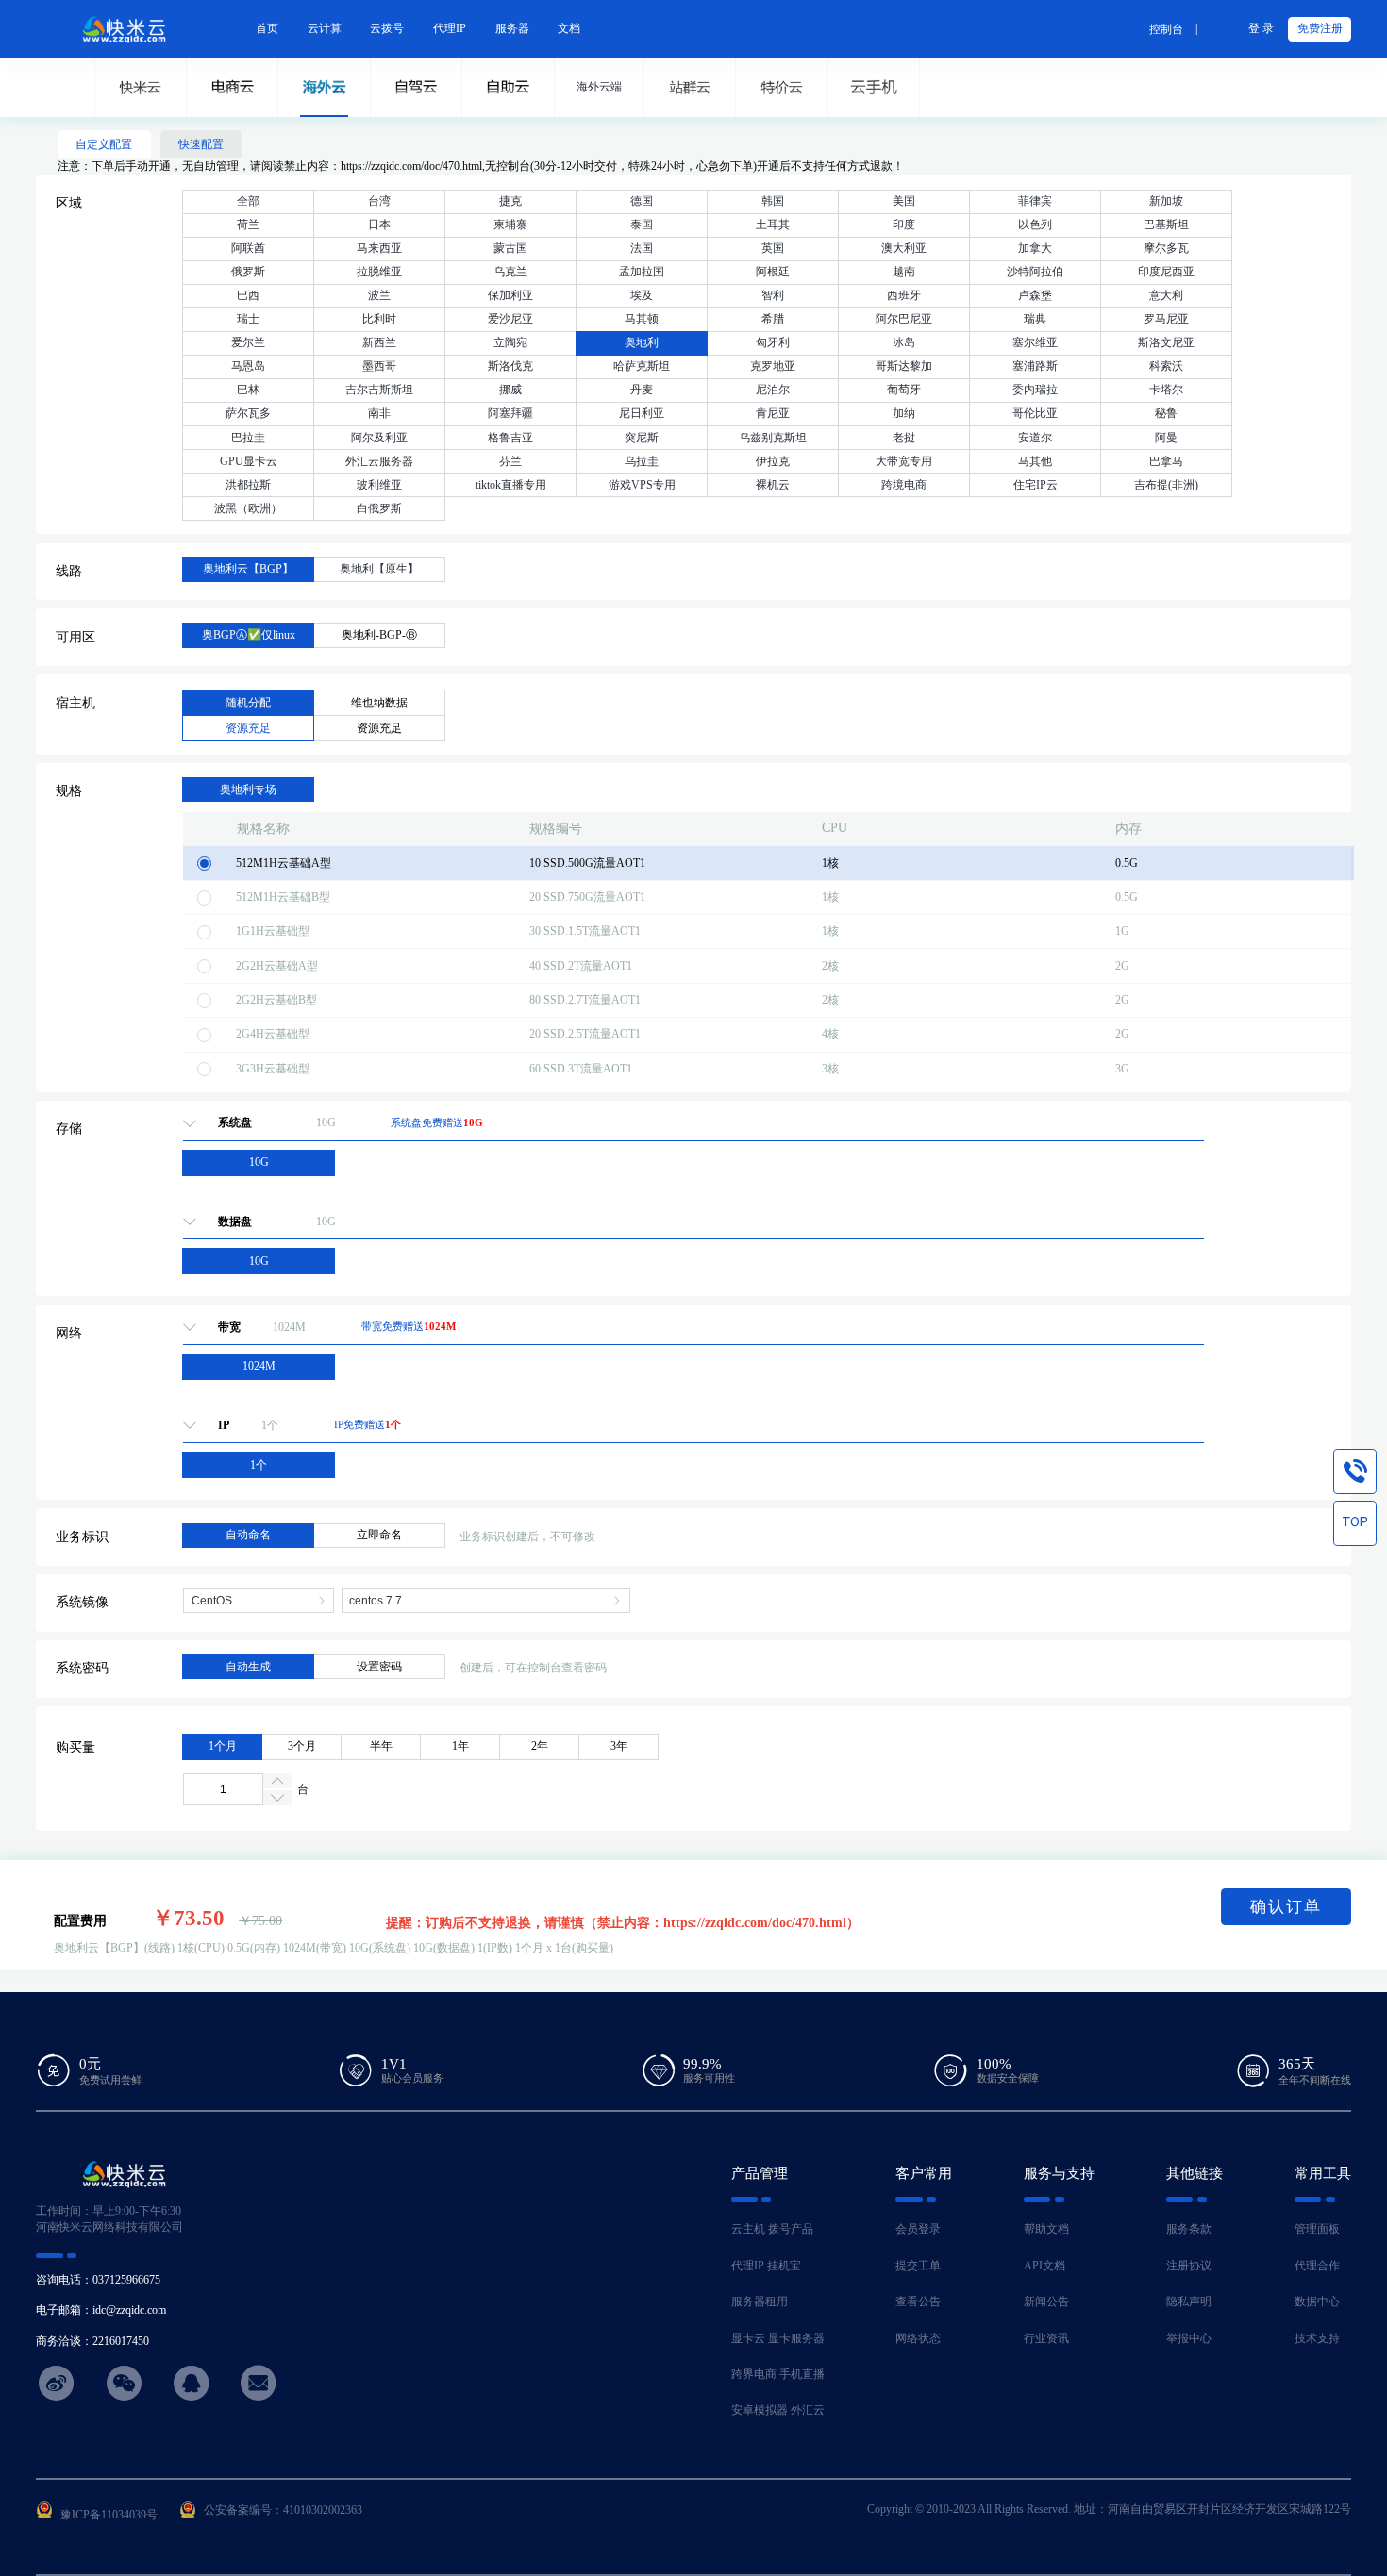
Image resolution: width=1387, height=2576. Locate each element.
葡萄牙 (904, 390)
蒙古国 (510, 248)
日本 (379, 224)
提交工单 (918, 2266)
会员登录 (918, 2229)
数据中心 (1317, 2302)
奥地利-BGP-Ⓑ (379, 635)
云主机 (748, 2229)
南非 (379, 413)
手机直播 (802, 2374)
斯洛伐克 (510, 366)
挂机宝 (784, 2266)
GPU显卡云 (249, 461)
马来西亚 (379, 248)
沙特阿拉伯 (1035, 272)
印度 (904, 224)
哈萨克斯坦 (642, 366)
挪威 (510, 390)
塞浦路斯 (1035, 366)
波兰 (379, 295)
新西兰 (379, 342)
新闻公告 (1046, 2302)
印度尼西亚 (1166, 272)
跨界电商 (754, 2374)
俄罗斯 (248, 272)
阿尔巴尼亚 (904, 319)
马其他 (1035, 461)
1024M (259, 1366)
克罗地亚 (773, 366)
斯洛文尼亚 (1166, 342)
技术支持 (1317, 2338)
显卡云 (748, 2338)
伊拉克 (773, 461)
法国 (642, 248)
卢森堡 (1035, 295)
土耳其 (773, 224)
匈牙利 (773, 342)
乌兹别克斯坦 (773, 438)
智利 (773, 295)
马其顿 (642, 319)
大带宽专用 (904, 461)
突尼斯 (642, 438)
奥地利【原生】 (379, 569)
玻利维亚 (379, 485)
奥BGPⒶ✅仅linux (249, 635)
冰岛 (904, 342)
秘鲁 (1166, 413)
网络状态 (918, 2338)
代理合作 (1317, 2266)
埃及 (642, 295)
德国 (642, 201)
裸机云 (773, 485)
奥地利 (642, 342)
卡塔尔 (1166, 390)
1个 (259, 1465)
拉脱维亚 (379, 272)
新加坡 (1166, 201)
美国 (904, 201)
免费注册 (1320, 28)
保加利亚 (510, 295)
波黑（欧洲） (248, 508)
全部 (248, 201)
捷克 (510, 201)
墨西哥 (379, 366)
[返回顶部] (1355, 1523)
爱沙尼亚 (510, 319)
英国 (773, 248)
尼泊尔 (773, 390)
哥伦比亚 (1035, 413)
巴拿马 (1166, 461)
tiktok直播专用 (511, 485)
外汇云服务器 (379, 461)
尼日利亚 (642, 413)
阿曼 (1166, 438)
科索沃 (1166, 366)
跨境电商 (904, 485)
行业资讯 (1046, 2338)
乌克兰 (510, 272)
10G (259, 1162)
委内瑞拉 (1035, 390)
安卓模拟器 (760, 2410)
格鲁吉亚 (510, 438)
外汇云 (808, 2410)
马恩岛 (248, 366)
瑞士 (248, 319)
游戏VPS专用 (642, 485)
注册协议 (1189, 2266)
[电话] (1355, 1471)
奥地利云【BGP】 (248, 569)
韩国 (773, 201)
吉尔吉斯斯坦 (379, 390)
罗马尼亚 (1166, 319)
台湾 (379, 201)
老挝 (904, 438)
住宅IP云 (1036, 485)
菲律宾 (1035, 201)
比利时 (379, 319)
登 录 (1261, 28)
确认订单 (1286, 1907)
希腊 (773, 319)
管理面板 (1317, 2229)
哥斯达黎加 (904, 366)
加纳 (904, 413)
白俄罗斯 (379, 508)
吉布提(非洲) (1166, 485)
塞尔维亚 (1035, 342)
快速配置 (201, 144)
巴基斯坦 (1166, 224)
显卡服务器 (796, 2338)
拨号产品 (791, 2229)
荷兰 (248, 224)
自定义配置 (104, 144)
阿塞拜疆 (510, 413)
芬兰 (510, 461)
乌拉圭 (642, 461)
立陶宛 (510, 342)
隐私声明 (1189, 2302)
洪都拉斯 (248, 485)
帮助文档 (1046, 2229)
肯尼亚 (773, 413)
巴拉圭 (248, 438)
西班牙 (904, 295)
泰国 (642, 224)
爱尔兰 (248, 342)
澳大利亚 (904, 248)
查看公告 (918, 2302)
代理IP (748, 2266)
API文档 (1044, 2266)
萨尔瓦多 (248, 413)
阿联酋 (248, 248)
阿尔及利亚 (379, 438)
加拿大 (1035, 248)
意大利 (1166, 295)
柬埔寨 (510, 224)
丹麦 (642, 390)
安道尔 (1035, 438)
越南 (904, 272)
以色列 (1035, 224)
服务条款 (1189, 2229)
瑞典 (1035, 319)
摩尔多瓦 (1166, 248)
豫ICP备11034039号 (109, 2515)
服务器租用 (760, 2302)
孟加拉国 (642, 272)
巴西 (248, 295)
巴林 (248, 390)
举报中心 (1189, 2338)
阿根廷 (773, 272)
